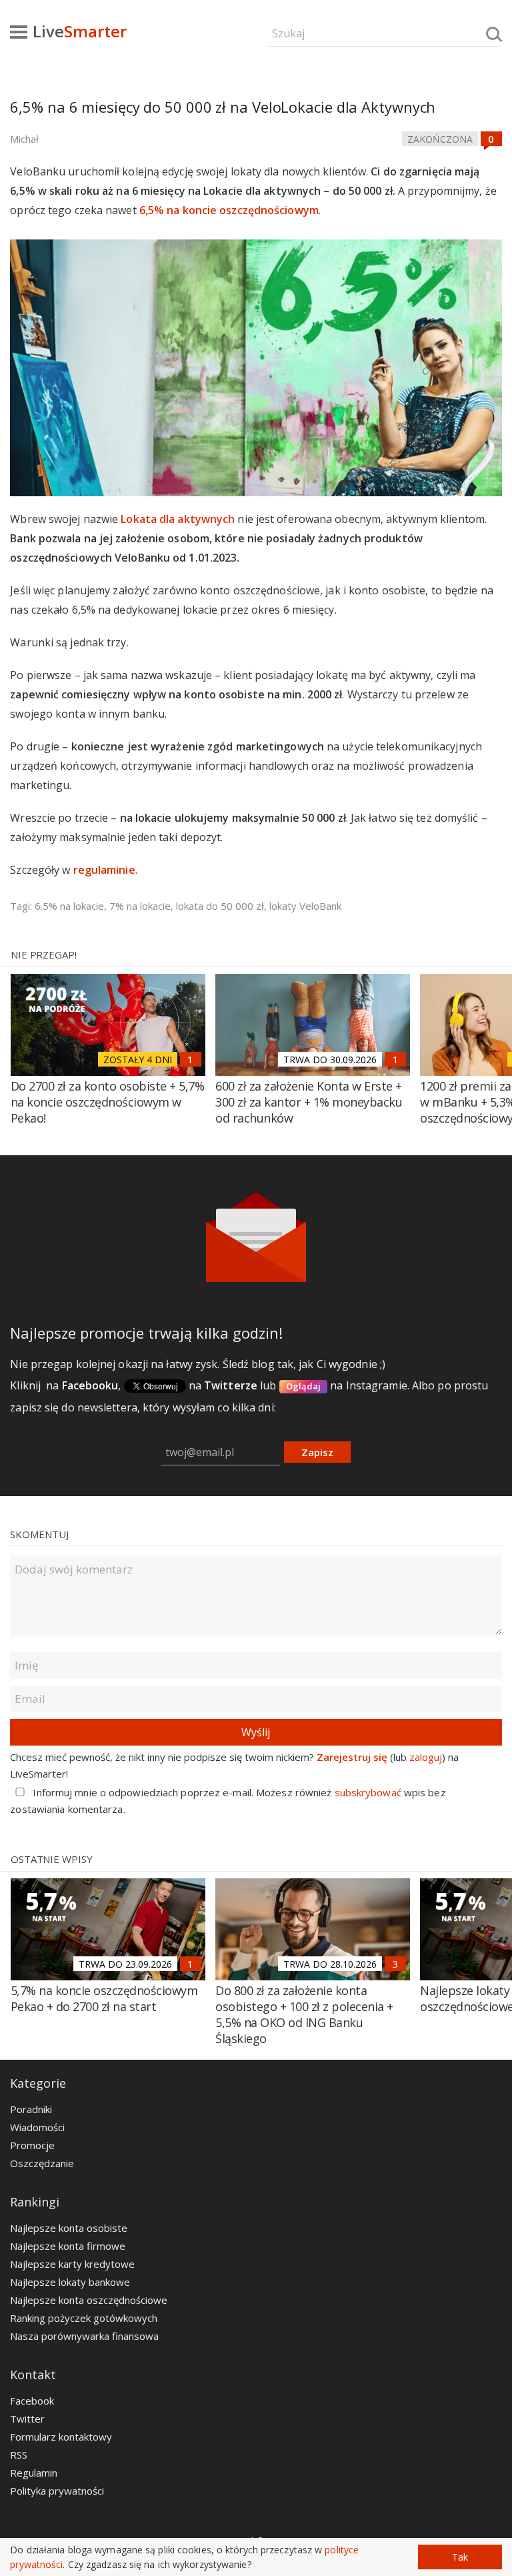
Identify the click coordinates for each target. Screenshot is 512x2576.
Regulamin (34, 2473)
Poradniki (31, 2109)
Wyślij (256, 1732)
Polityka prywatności (57, 2491)
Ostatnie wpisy (52, 1859)
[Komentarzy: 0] (491, 139)
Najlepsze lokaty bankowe (70, 2282)
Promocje (32, 2145)
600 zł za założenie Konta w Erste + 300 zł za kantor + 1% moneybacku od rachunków (309, 1102)
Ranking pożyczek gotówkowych (84, 2318)
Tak (460, 2557)
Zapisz (317, 1452)
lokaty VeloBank (305, 906)
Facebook (32, 2401)
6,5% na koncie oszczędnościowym (229, 210)
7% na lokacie (140, 906)
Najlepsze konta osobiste (69, 2228)
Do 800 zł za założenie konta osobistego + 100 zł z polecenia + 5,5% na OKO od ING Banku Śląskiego (304, 2014)
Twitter (27, 2419)
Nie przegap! (44, 954)
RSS (19, 2455)
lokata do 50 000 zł (220, 906)
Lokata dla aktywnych (178, 519)
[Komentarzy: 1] (191, 1059)
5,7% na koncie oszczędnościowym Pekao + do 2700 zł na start (104, 1998)
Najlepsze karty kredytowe (72, 2264)
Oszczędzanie (42, 2163)
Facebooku (90, 1385)
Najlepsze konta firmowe (68, 2246)
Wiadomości (37, 2127)
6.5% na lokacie (69, 906)
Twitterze (231, 1385)
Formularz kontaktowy (61, 2437)
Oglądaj (304, 1386)
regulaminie (104, 870)
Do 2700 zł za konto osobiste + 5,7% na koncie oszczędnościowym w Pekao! (108, 1102)
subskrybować (368, 1792)
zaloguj (426, 1757)
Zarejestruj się (352, 1757)
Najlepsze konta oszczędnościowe (89, 2300)
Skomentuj (39, 1534)
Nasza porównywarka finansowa (84, 2336)
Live (80, 31)
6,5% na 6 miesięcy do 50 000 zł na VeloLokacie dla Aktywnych (223, 107)
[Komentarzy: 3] (395, 1964)
